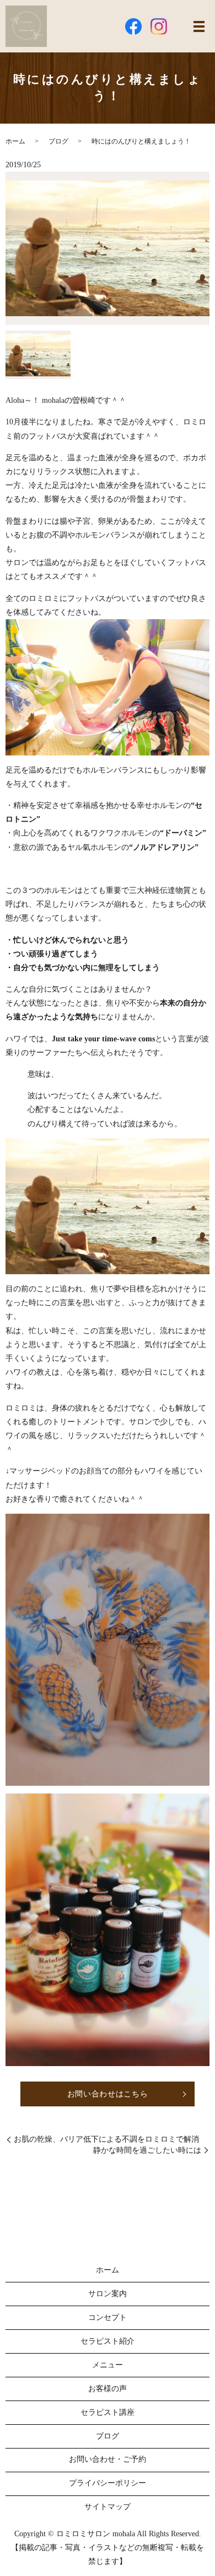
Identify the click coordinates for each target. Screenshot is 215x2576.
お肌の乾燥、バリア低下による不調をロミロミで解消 (106, 2139)
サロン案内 (108, 2294)
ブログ (58, 141)
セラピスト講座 (108, 2412)
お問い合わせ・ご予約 (108, 2459)
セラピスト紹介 (108, 2341)
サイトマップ (108, 2507)
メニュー (108, 2365)
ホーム (15, 141)
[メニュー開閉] (199, 26)
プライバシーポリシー (108, 2483)
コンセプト (108, 2317)
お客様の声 (108, 2389)
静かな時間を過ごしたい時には (147, 2150)
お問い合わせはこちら (108, 2094)
